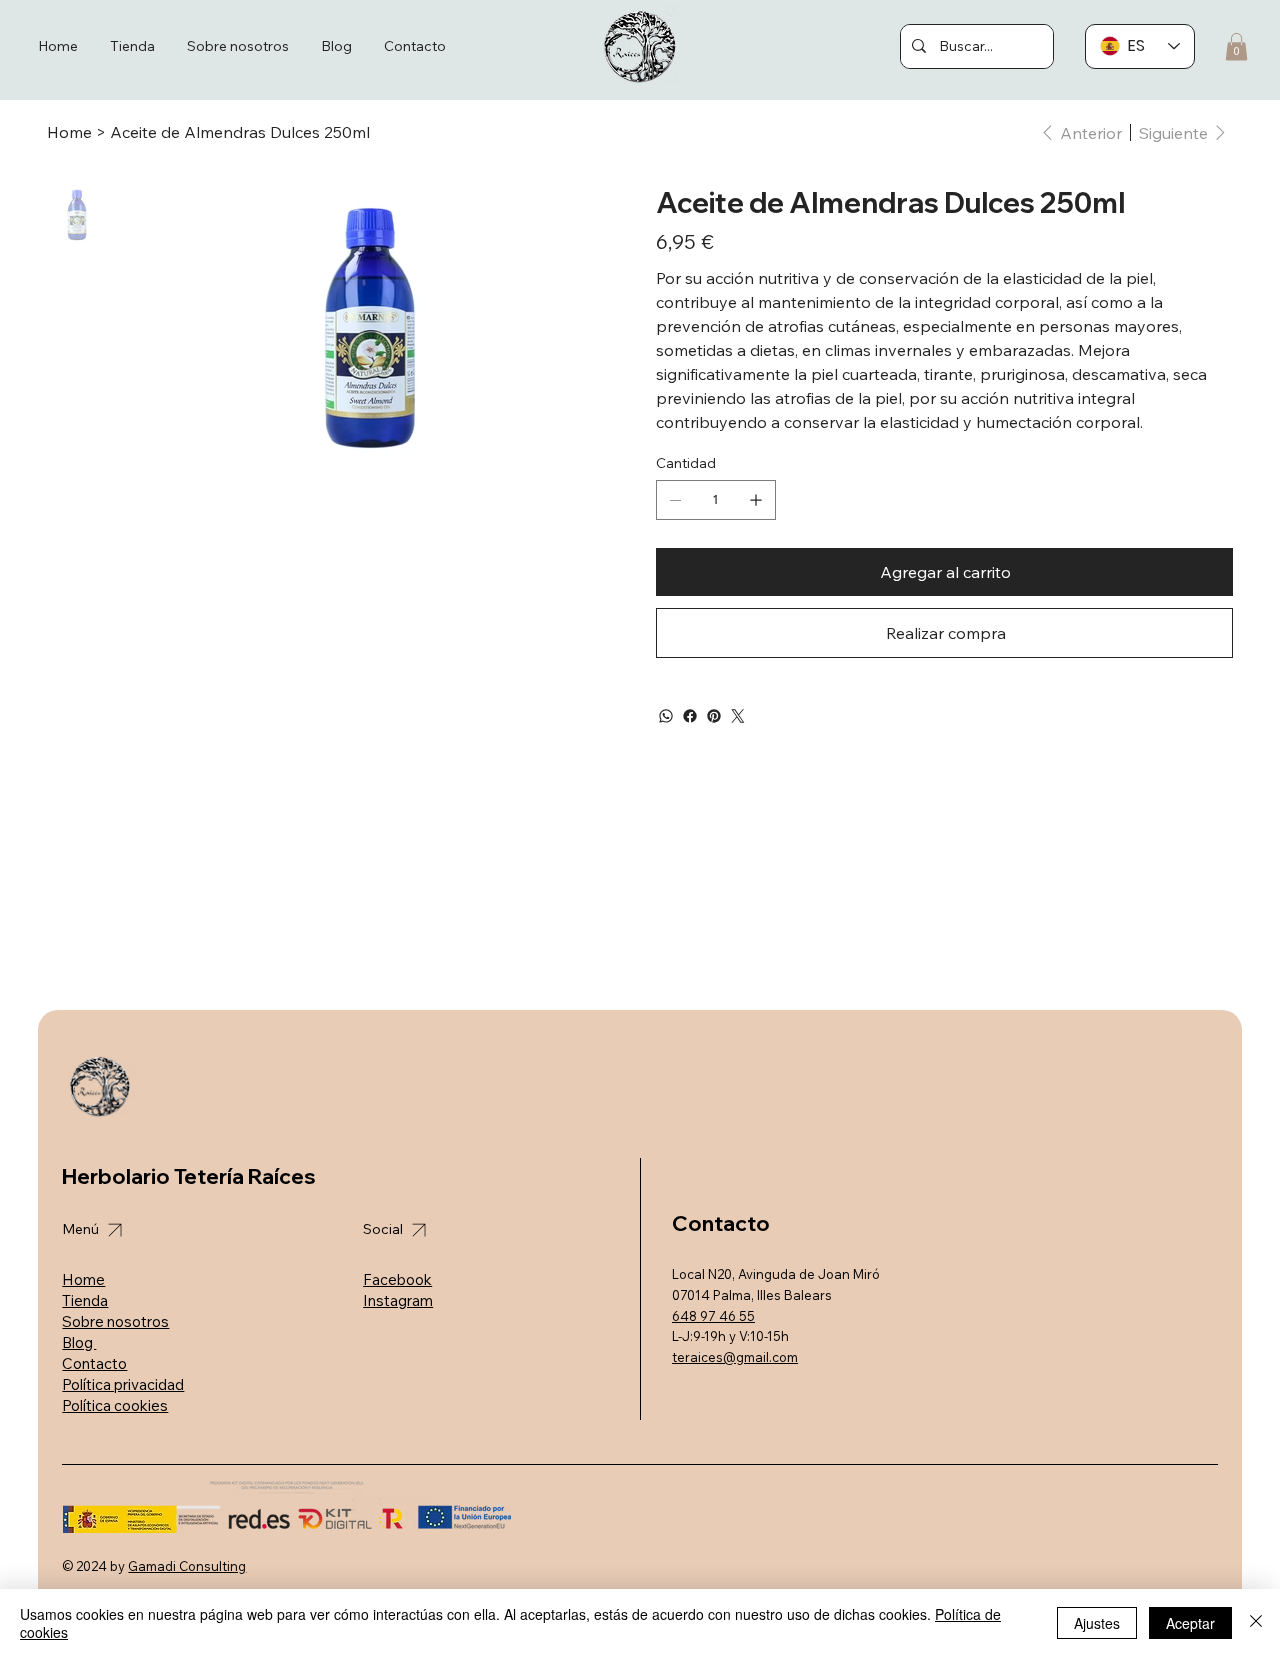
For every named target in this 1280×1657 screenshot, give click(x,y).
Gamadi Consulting (187, 1566)
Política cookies (115, 1405)
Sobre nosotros (115, 1321)
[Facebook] (690, 716)
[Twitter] (738, 716)
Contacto (94, 1363)
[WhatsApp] (666, 716)
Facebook (397, 1279)
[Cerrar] (1256, 1623)
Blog (79, 1342)
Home (83, 1279)
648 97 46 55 (713, 1316)
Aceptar (1190, 1623)
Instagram (398, 1300)
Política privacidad (123, 1384)
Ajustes (1097, 1623)
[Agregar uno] (756, 500)
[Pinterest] (714, 716)
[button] (1236, 46)
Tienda (85, 1300)
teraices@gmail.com (735, 1357)
